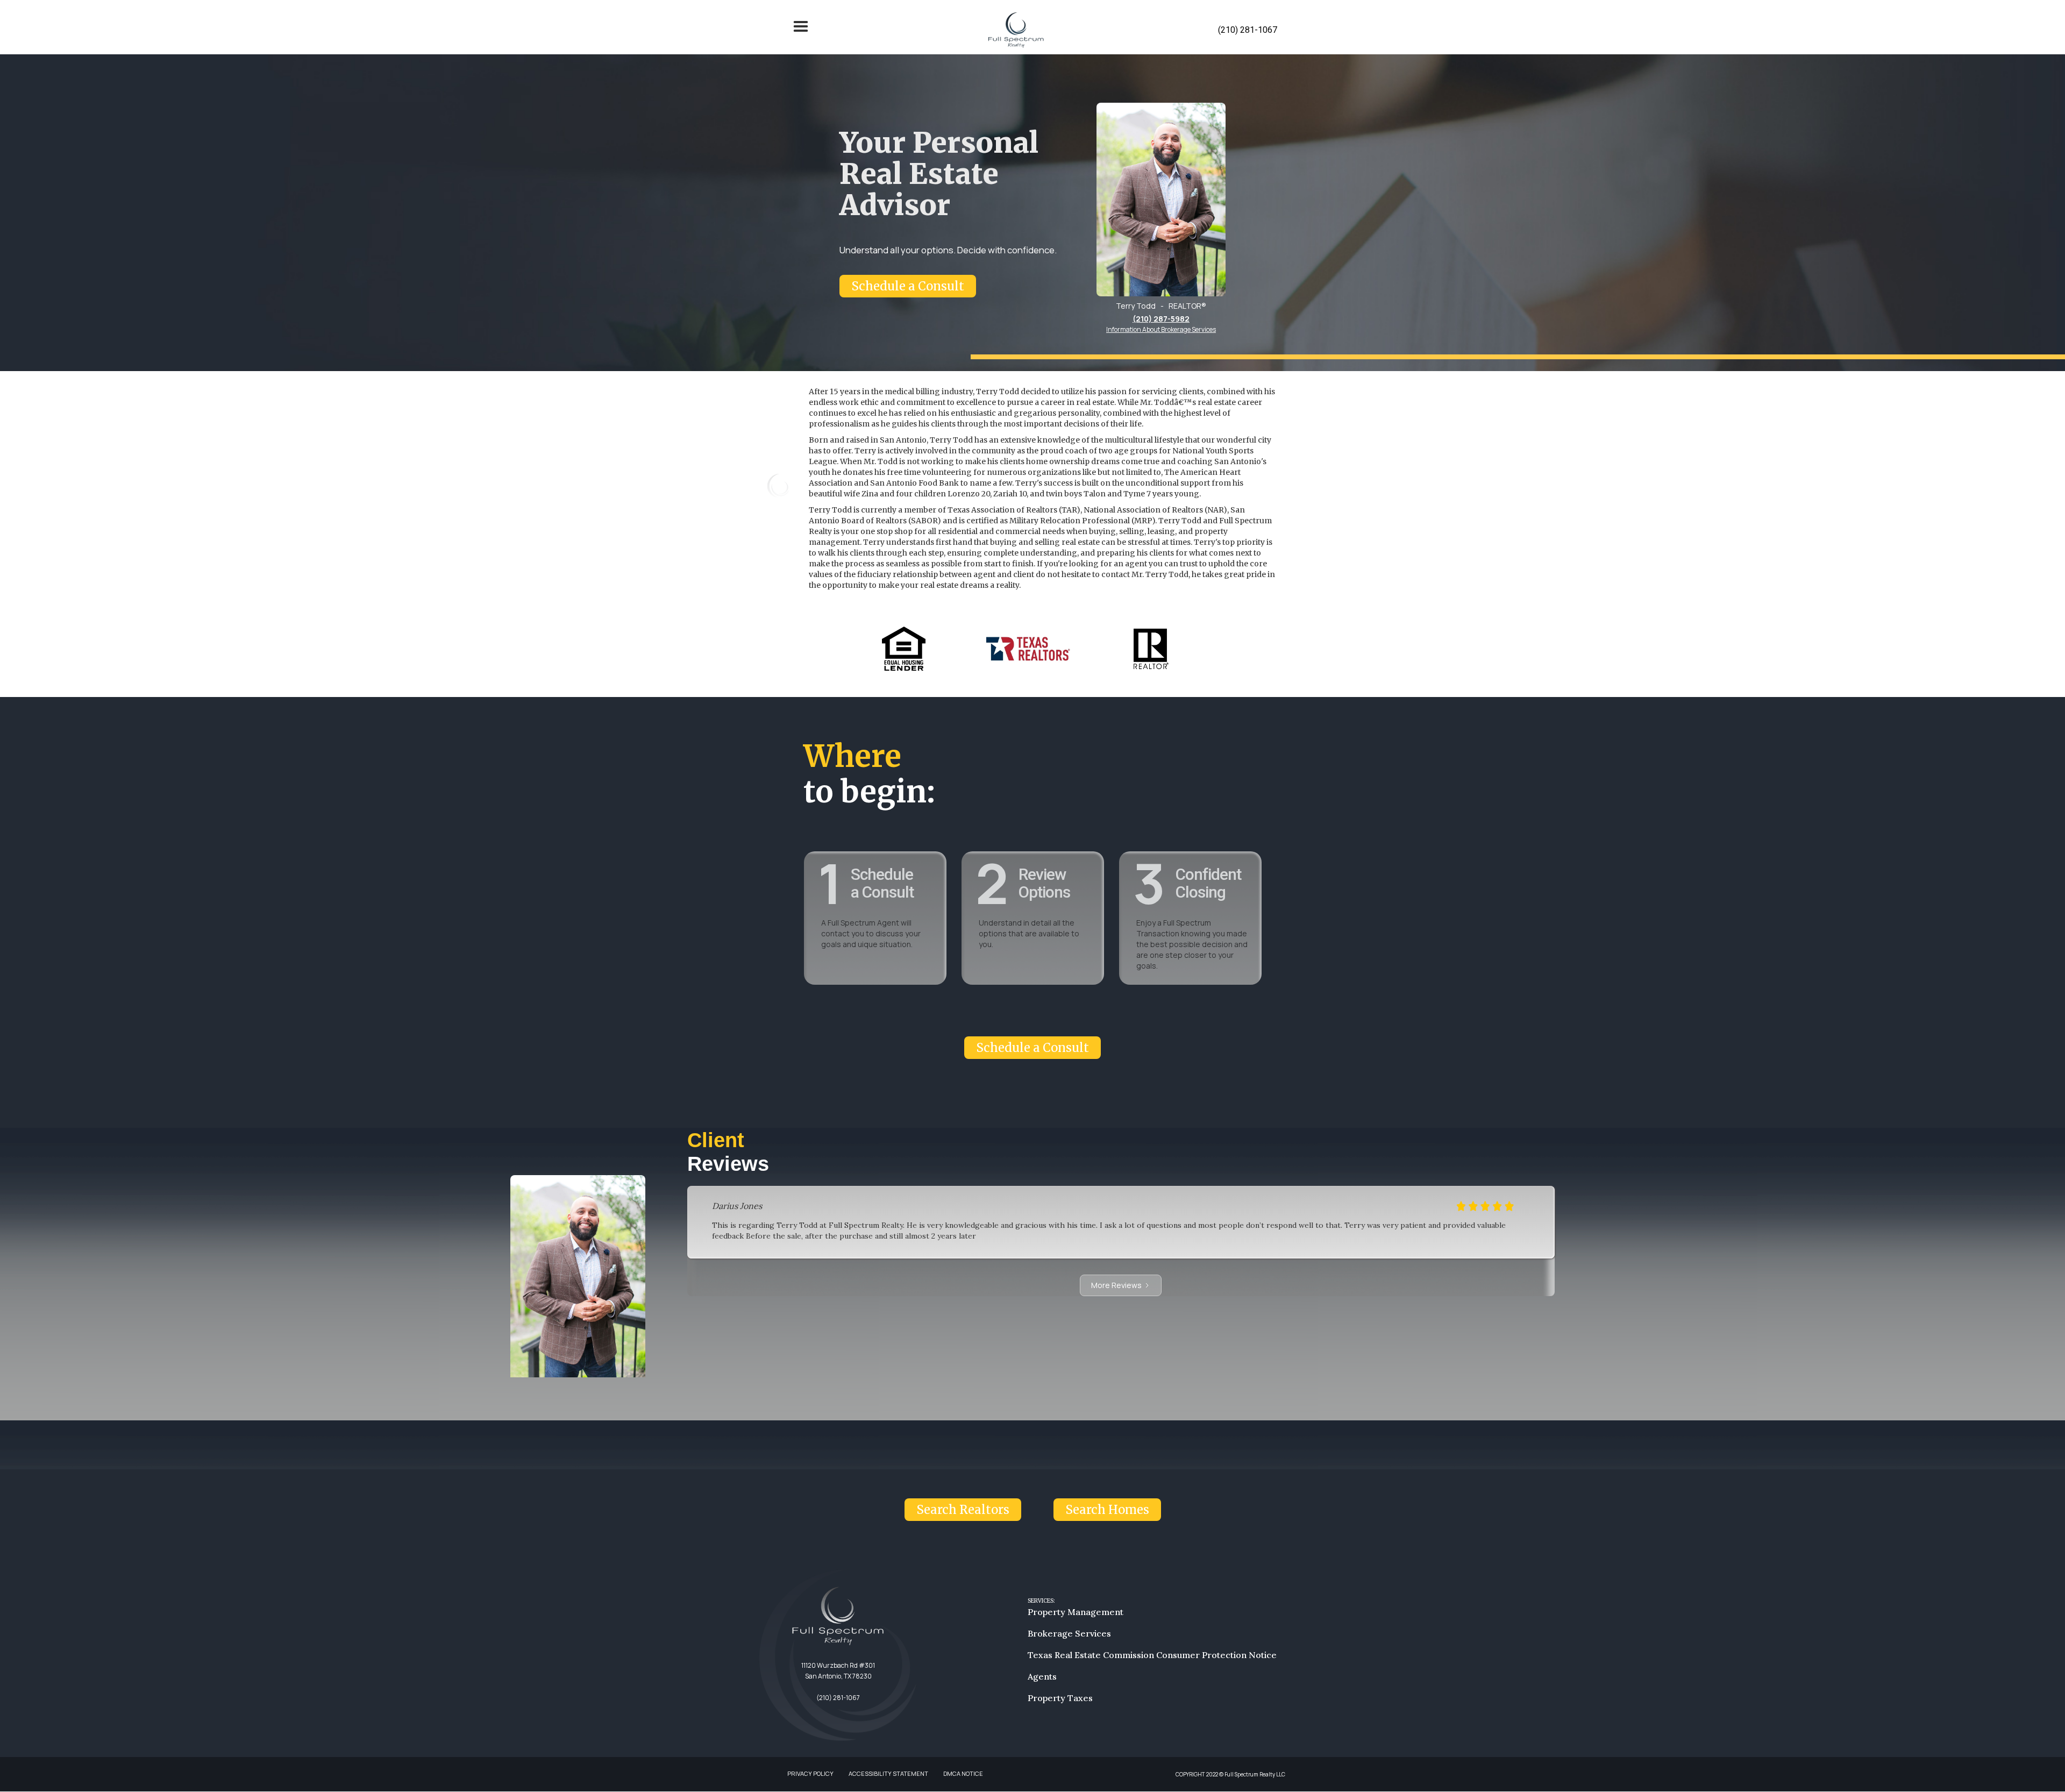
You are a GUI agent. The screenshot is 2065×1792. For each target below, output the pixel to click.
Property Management (1076, 1612)
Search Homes (1107, 1510)
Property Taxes (1060, 1698)
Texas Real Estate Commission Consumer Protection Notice (1152, 1655)
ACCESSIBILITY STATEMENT (888, 1773)
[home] (1016, 30)
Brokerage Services (1069, 1633)
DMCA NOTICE (963, 1773)
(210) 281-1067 (1248, 30)
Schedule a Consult (908, 286)
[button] (801, 30)
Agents (1042, 1676)
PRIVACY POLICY (810, 1773)
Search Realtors (963, 1510)
